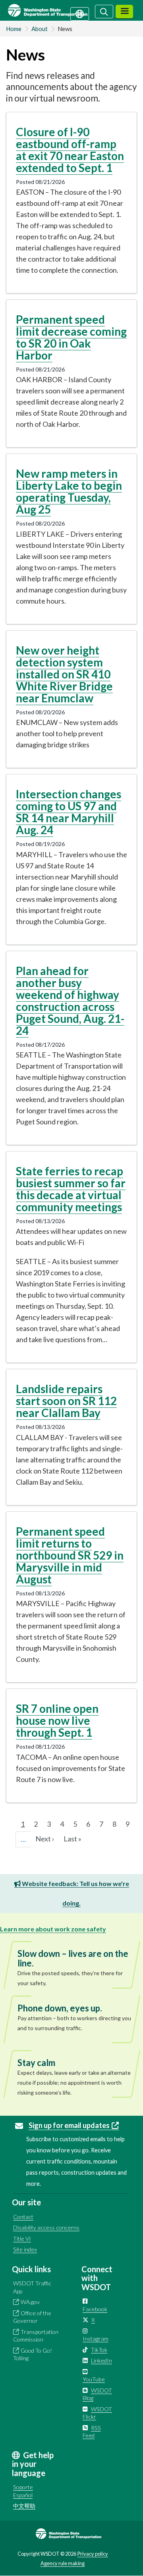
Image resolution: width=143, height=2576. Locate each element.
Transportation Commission (36, 2336)
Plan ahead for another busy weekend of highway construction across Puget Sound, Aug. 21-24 (70, 1001)
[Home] (57, 10)
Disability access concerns (46, 2227)
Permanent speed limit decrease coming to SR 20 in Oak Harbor (71, 337)
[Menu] (124, 12)
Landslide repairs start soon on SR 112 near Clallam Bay (66, 1401)
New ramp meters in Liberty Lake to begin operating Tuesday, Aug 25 (69, 491)
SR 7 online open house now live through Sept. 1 (57, 1720)
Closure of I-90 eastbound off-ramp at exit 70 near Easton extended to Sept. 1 (70, 150)
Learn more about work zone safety (53, 1929)
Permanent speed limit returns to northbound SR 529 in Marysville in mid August (70, 1555)
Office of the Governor (32, 2317)
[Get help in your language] (80, 13)
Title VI (22, 2239)
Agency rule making (63, 2563)
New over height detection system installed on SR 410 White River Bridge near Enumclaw (64, 674)
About (40, 29)
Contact (23, 2217)
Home (14, 29)
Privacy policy (93, 2554)
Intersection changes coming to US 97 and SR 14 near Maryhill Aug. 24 (69, 812)
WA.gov (30, 2302)
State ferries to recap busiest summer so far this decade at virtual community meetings (71, 1189)
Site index (25, 2249)
